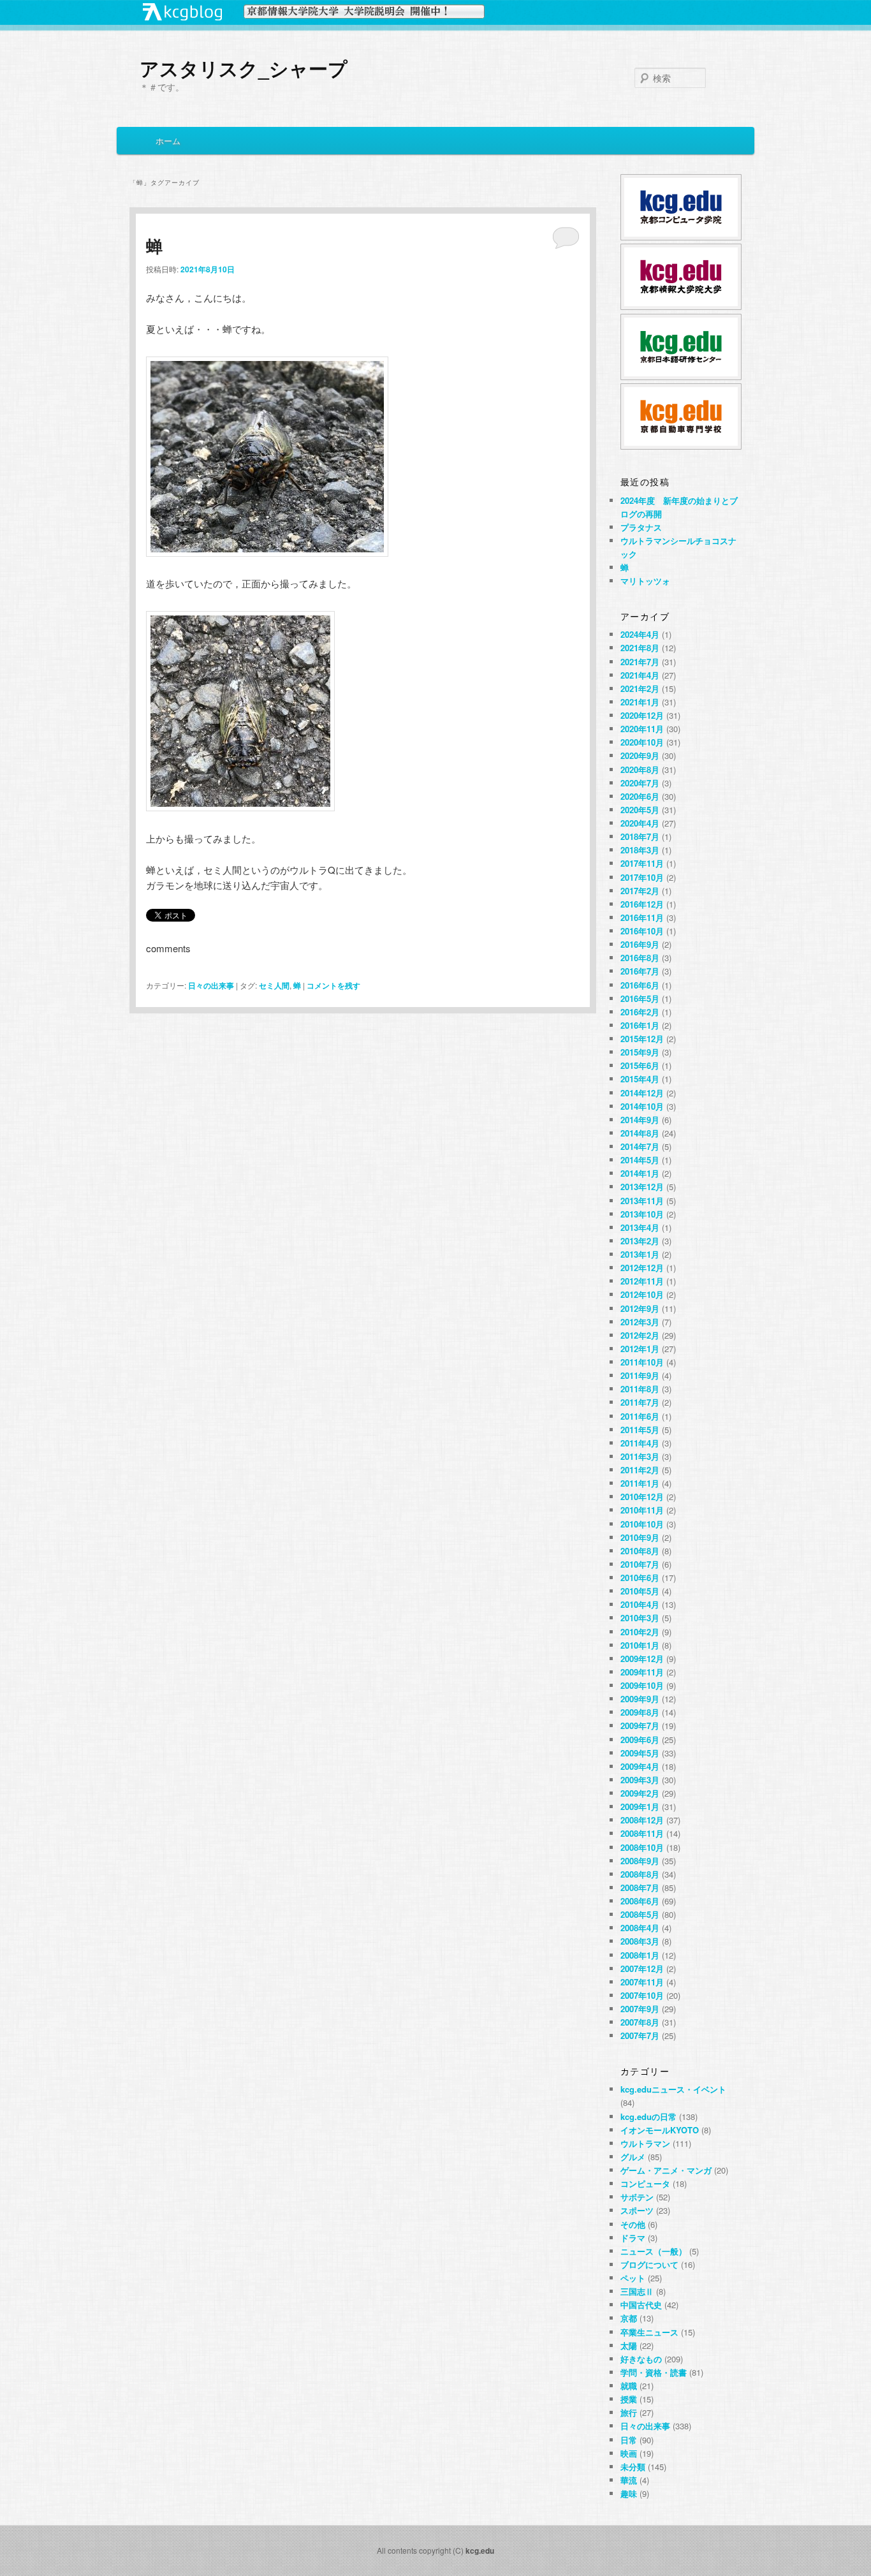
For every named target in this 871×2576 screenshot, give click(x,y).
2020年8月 (640, 769)
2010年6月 (640, 1578)
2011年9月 (640, 1375)
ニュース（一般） (654, 2251)
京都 (629, 2318)
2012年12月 (642, 1268)
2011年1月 (640, 1483)
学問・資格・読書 (654, 2372)
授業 (629, 2399)
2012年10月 (642, 1294)
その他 (633, 2224)
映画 (629, 2453)
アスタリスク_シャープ (244, 68)
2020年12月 (642, 715)
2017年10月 (642, 877)
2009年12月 (642, 1659)
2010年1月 (640, 1645)
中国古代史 (641, 2305)
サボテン (637, 2197)
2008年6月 (640, 1901)
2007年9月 (640, 2009)
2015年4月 (640, 1079)
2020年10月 (642, 742)
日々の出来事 (211, 985)
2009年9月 (640, 1699)
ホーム (168, 141)
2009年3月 (640, 1780)
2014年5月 (640, 1160)
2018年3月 (640, 850)
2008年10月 (642, 1847)
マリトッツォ (645, 581)
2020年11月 (642, 729)
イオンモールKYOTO (660, 2130)
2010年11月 (642, 1510)
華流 (629, 2480)
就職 (629, 2386)
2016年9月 (640, 944)
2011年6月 (640, 1416)
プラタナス (641, 527)
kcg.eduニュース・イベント (673, 2089)
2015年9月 (640, 1052)
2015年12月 (642, 1039)
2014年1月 (640, 1173)
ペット (633, 2278)
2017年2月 (640, 891)
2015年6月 (640, 1065)
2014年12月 (642, 1093)
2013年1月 (640, 1254)
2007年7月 (640, 2035)
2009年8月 (640, 1712)
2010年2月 (640, 1632)
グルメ (633, 2157)
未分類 (633, 2467)
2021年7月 (640, 662)
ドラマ (633, 2238)
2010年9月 (640, 1537)
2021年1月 (640, 702)
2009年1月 (640, 1807)
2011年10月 (642, 1362)
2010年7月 (640, 1564)
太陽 (629, 2345)
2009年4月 (640, 1766)
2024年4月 (640, 634)
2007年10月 (642, 1995)
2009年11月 (642, 1672)
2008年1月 (640, 1955)
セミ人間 (274, 985)
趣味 (629, 2493)
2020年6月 (640, 796)
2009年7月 (640, 1726)
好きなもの (641, 2359)
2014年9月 (640, 1120)
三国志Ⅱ (637, 2291)
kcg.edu (480, 2550)
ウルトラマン (645, 2143)
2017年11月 (642, 863)
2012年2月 (640, 1335)
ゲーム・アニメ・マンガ (666, 2170)
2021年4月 (640, 675)
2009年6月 (640, 1740)
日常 (629, 2440)
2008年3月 (640, 1941)
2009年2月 (640, 1793)
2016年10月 (642, 931)
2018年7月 (640, 836)
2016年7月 (640, 971)
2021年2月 (640, 688)
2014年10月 (642, 1106)
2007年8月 (640, 2022)
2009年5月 (640, 1753)
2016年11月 (642, 917)
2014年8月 (640, 1133)
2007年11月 (642, 1982)
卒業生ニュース (649, 2332)
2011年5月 (640, 1430)
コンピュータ (645, 2183)
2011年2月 (640, 1470)
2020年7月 (640, 783)
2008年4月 (640, 1928)
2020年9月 (640, 755)
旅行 (629, 2412)
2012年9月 (640, 1308)
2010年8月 (640, 1551)
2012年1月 (640, 1349)
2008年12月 (642, 1820)
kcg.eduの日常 (648, 2116)
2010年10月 (642, 1524)
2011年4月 (640, 1443)
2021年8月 (640, 648)
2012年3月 (640, 1322)
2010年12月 (642, 1497)
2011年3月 (640, 1456)
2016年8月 (640, 958)
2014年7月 (640, 1146)
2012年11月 (642, 1281)
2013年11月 (642, 1201)
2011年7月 (640, 1402)
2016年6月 (640, 985)
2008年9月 (640, 1861)
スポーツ (637, 2210)
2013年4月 (640, 1227)
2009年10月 (642, 1685)
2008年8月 (640, 1874)
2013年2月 (640, 1241)
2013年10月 (642, 1214)
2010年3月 (640, 1618)
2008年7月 (640, 1888)
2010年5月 (640, 1591)
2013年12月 (642, 1187)
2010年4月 (640, 1604)
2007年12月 (642, 1969)
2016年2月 (640, 1012)
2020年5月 (640, 810)
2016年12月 (642, 904)
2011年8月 (640, 1389)
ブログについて (649, 2264)
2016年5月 (640, 998)
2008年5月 (640, 1914)
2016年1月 (640, 1025)
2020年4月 (640, 823)
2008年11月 (642, 1833)
